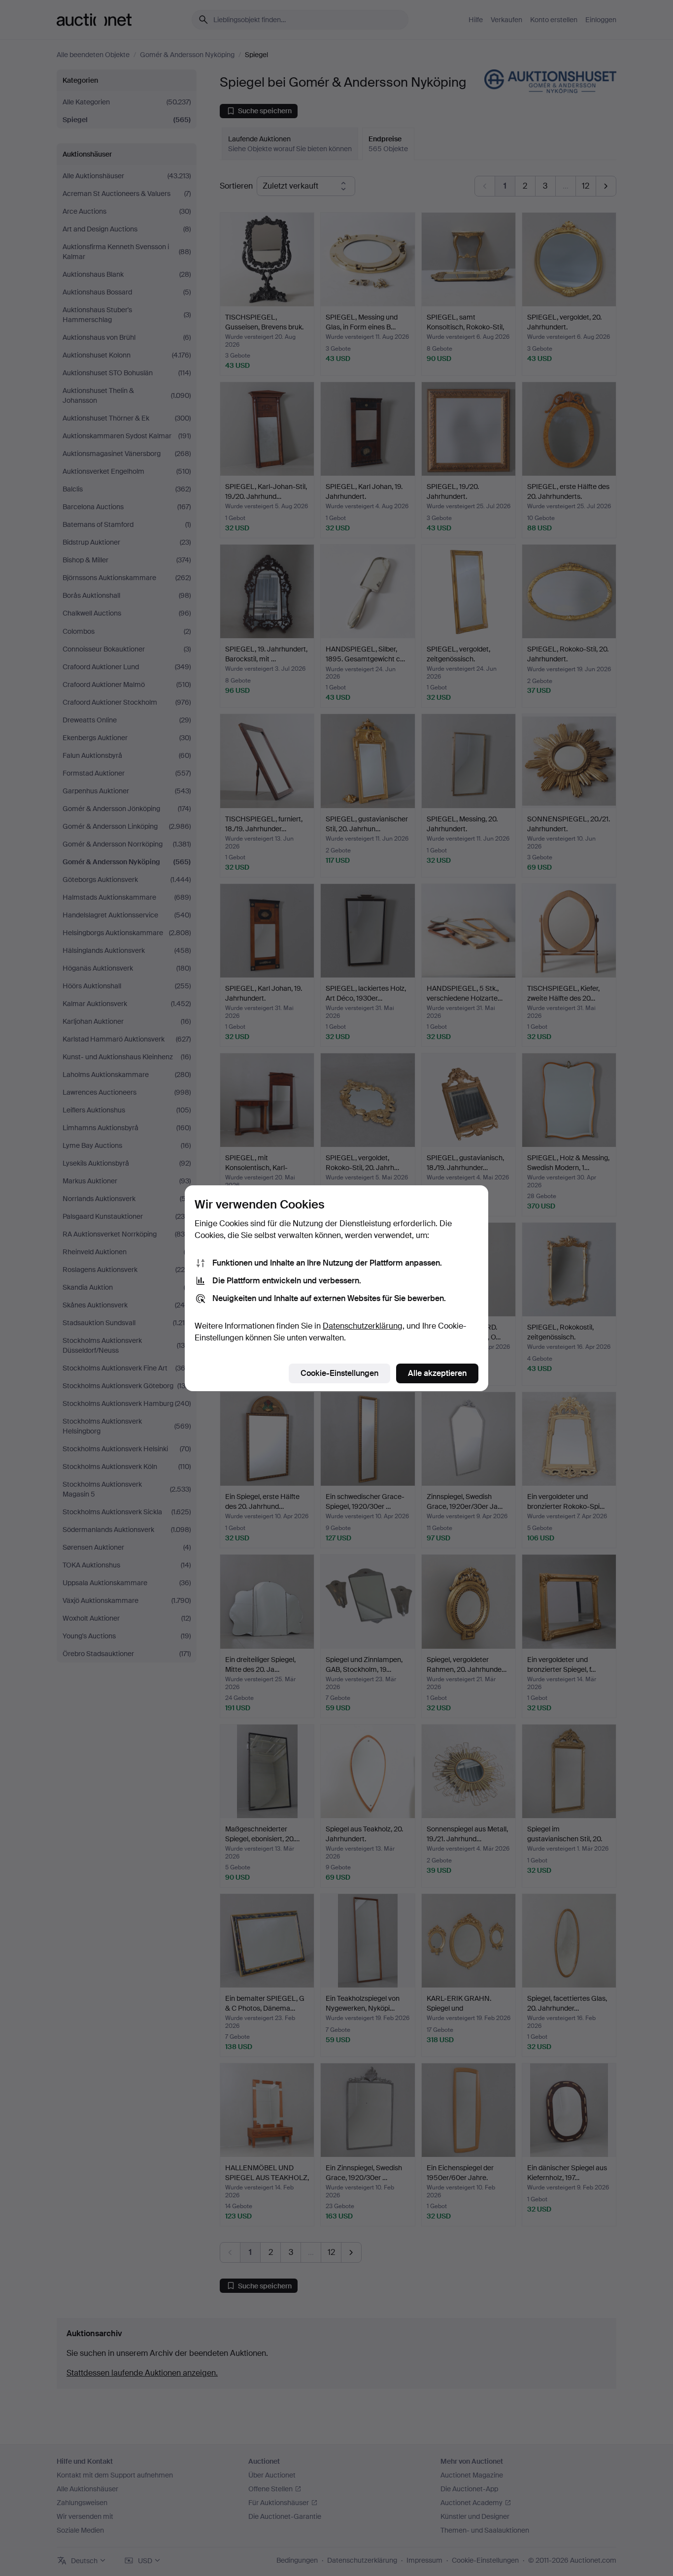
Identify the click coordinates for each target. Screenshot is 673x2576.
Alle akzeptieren (437, 1373)
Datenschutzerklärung (363, 1326)
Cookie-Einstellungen (339, 1373)
